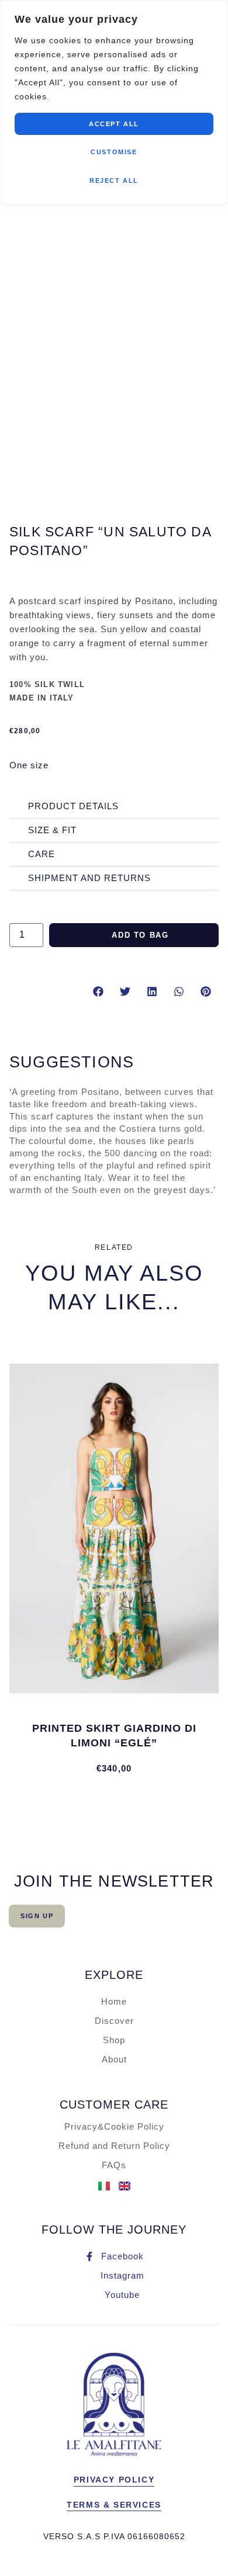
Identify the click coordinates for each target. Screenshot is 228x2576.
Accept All (114, 124)
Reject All (114, 181)
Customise (114, 152)
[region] (114, 102)
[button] (98, 992)
